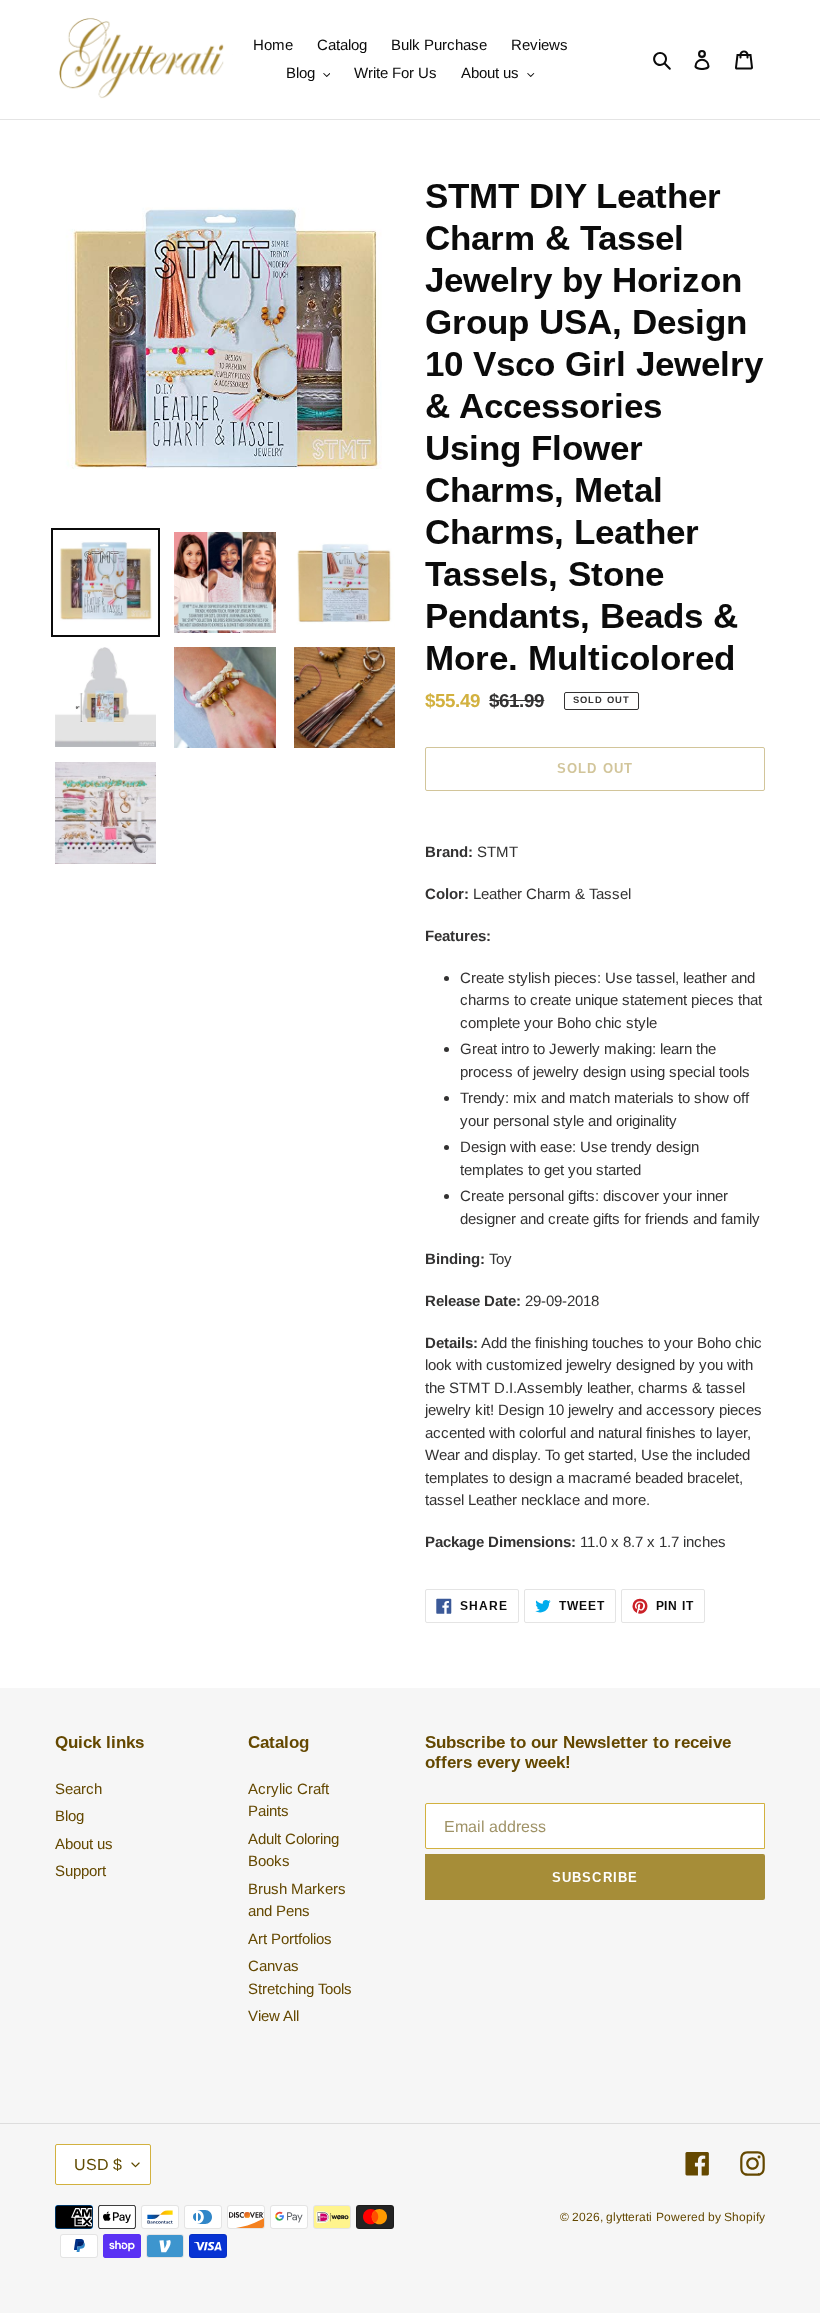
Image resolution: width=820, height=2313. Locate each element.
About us (84, 1843)
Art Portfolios (290, 1938)
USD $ (98, 2164)
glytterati (629, 2217)
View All (273, 2015)
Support (80, 1870)
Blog (69, 1815)
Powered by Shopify (710, 2217)
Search (78, 1788)
